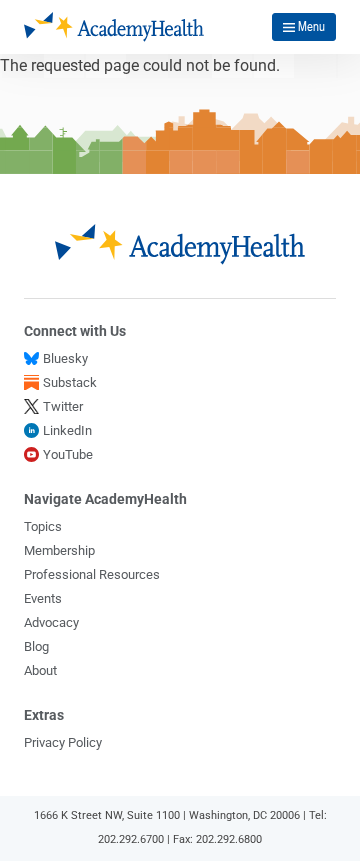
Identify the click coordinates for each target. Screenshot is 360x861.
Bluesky (65, 358)
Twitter (63, 406)
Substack (70, 382)
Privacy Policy (63, 742)
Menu (311, 26)
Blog (36, 646)
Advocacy (51, 622)
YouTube (68, 454)
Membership (59, 550)
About (40, 670)
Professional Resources (92, 574)
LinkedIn (67, 430)
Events (43, 598)
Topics (43, 526)
